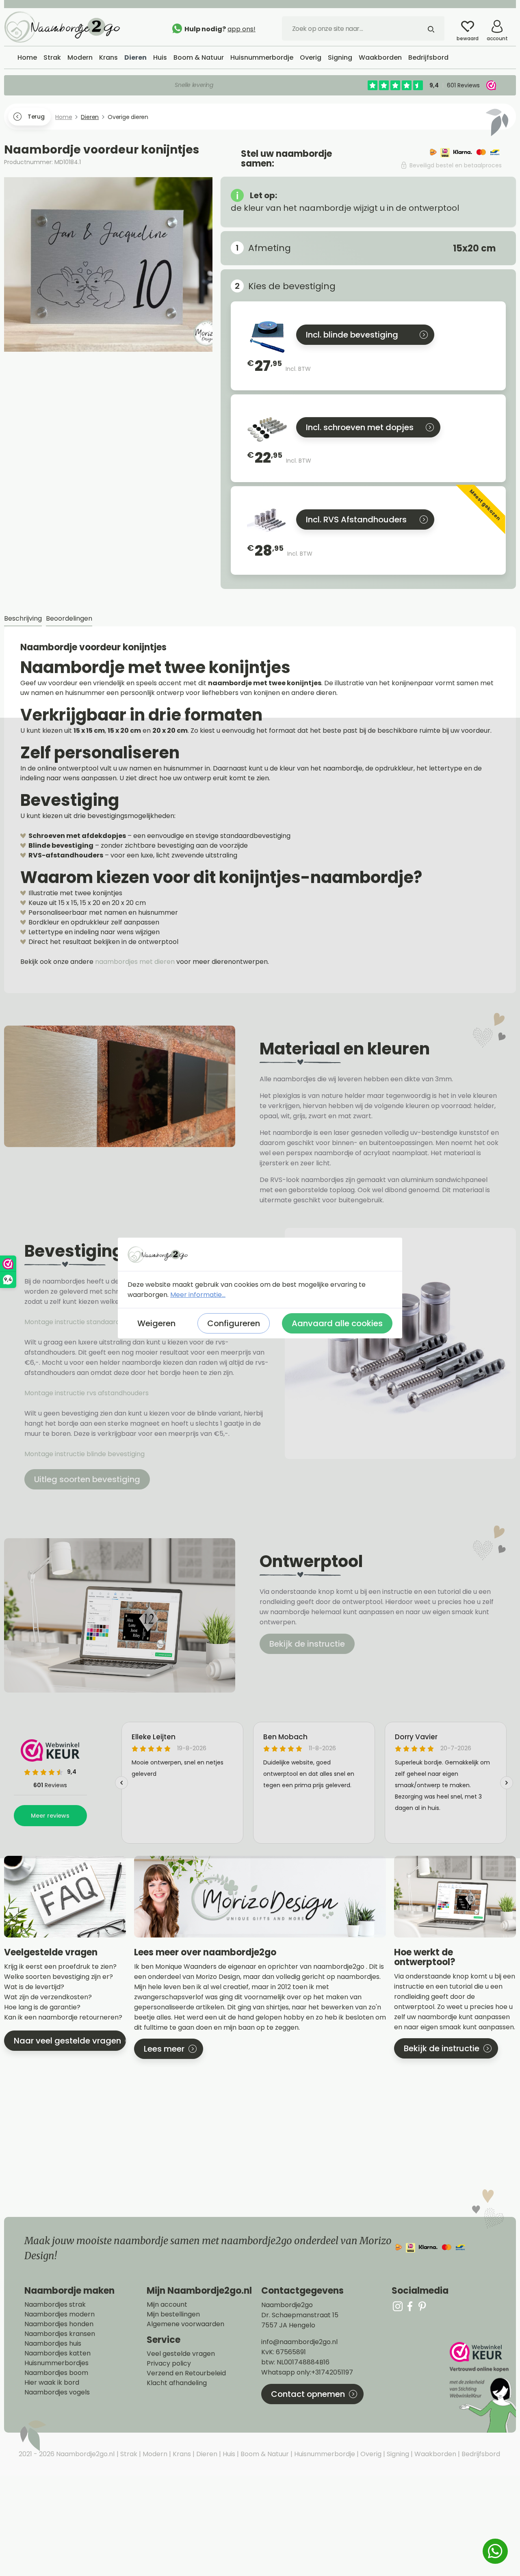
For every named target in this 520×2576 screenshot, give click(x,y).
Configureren (234, 1323)
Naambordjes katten (57, 2353)
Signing (397, 2454)
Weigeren (156, 1323)
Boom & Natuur (264, 2454)
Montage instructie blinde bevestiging (85, 1454)
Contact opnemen (308, 2394)
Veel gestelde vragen (181, 2354)
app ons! (242, 29)
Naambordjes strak (55, 2305)
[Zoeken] (431, 28)
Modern (154, 2454)
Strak (128, 2454)
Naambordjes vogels (57, 2392)
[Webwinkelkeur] (482, 2387)
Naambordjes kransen (60, 2334)
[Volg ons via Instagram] (398, 2306)
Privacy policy (169, 2364)
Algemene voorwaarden (185, 2324)
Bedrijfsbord (480, 2454)
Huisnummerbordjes (56, 2363)
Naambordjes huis (53, 2344)
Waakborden (434, 2454)
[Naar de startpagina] (65, 26)
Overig (370, 2454)
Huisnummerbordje (324, 2454)
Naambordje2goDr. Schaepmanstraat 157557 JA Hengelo (300, 2315)
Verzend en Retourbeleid (186, 2373)
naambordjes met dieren (135, 962)
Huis (228, 2454)
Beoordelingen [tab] (69, 618)
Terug (36, 117)
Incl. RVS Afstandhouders (356, 520)
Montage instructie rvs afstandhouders (87, 1393)
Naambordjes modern (60, 2314)
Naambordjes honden (59, 2324)
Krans (181, 2454)
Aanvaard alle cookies (337, 1323)
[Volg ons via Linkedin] (422, 2306)
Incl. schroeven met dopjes (360, 427)
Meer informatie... (198, 1295)
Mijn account (167, 2305)
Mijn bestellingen (173, 2314)
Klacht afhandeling (177, 2383)
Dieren (206, 2454)
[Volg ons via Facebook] (410, 2306)
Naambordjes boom (56, 2373)
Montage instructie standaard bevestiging (91, 1322)
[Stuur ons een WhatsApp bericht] (495, 2551)
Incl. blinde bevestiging (352, 335)
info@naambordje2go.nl (299, 2342)
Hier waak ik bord (52, 2383)
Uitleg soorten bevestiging (87, 1479)
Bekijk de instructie (307, 1644)
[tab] (23, 619)
